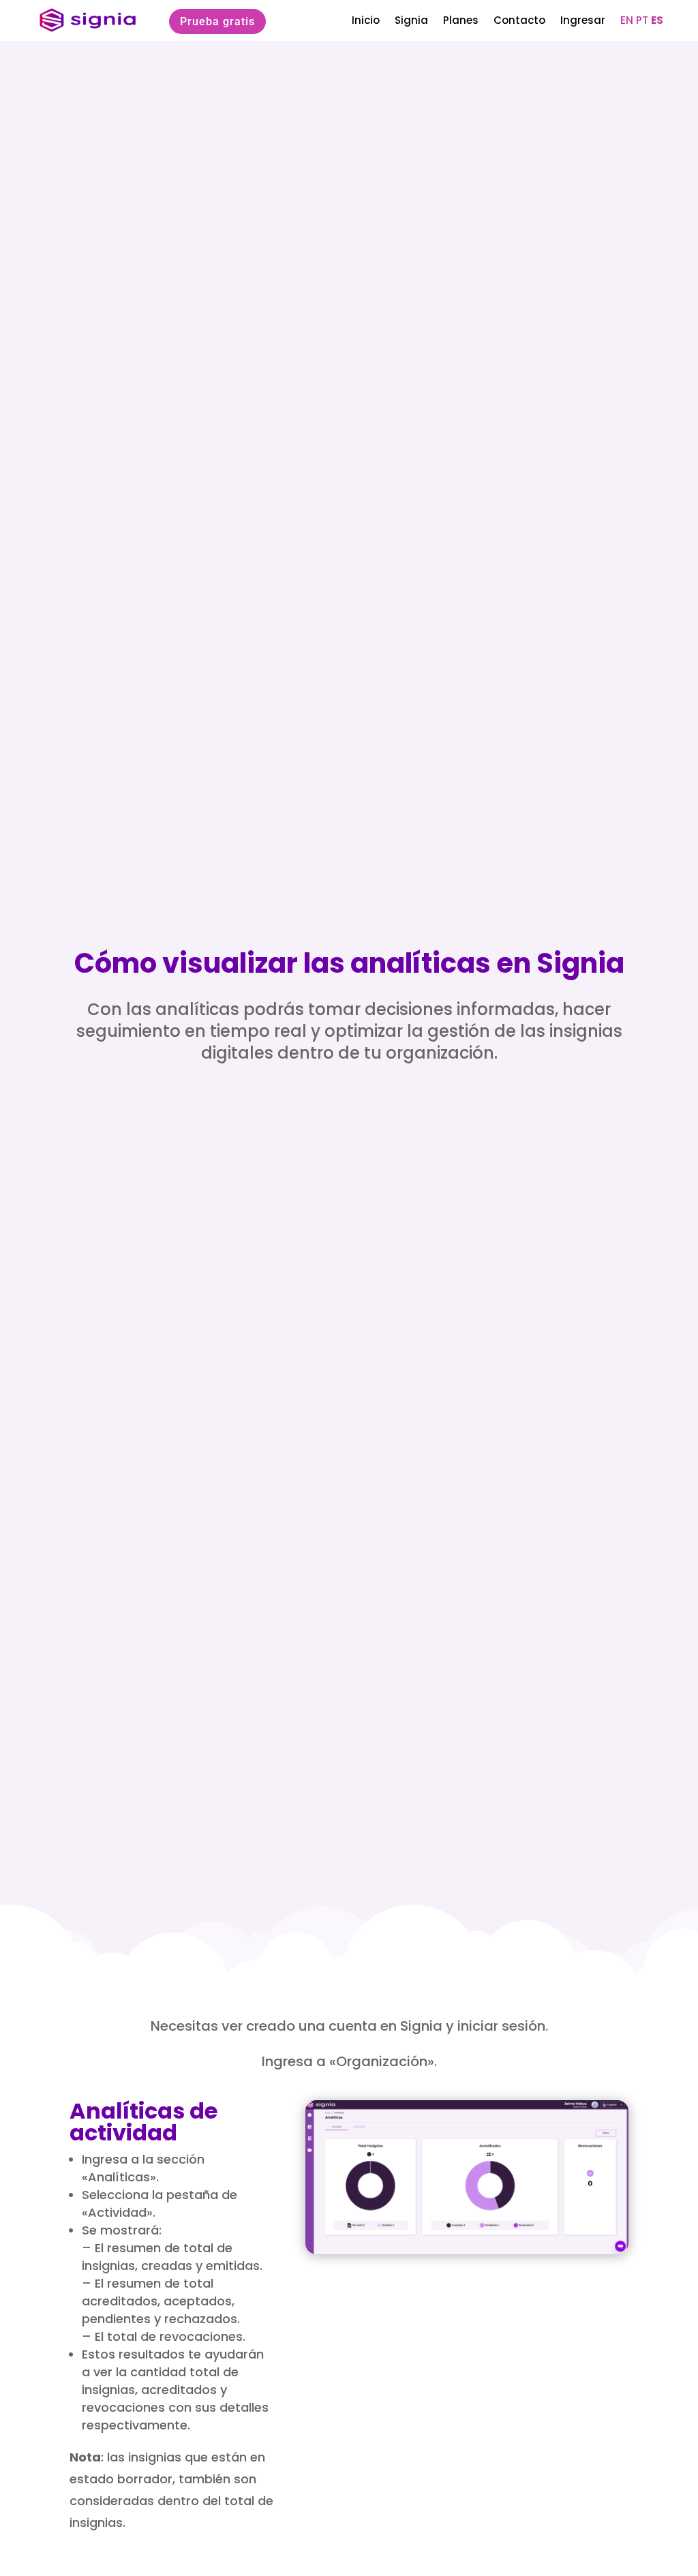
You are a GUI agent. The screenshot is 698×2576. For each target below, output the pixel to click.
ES (657, 20)
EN (627, 20)
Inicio (366, 20)
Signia (411, 20)
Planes (461, 20)
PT (642, 20)
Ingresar (583, 20)
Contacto (519, 20)
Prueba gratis (217, 21)
